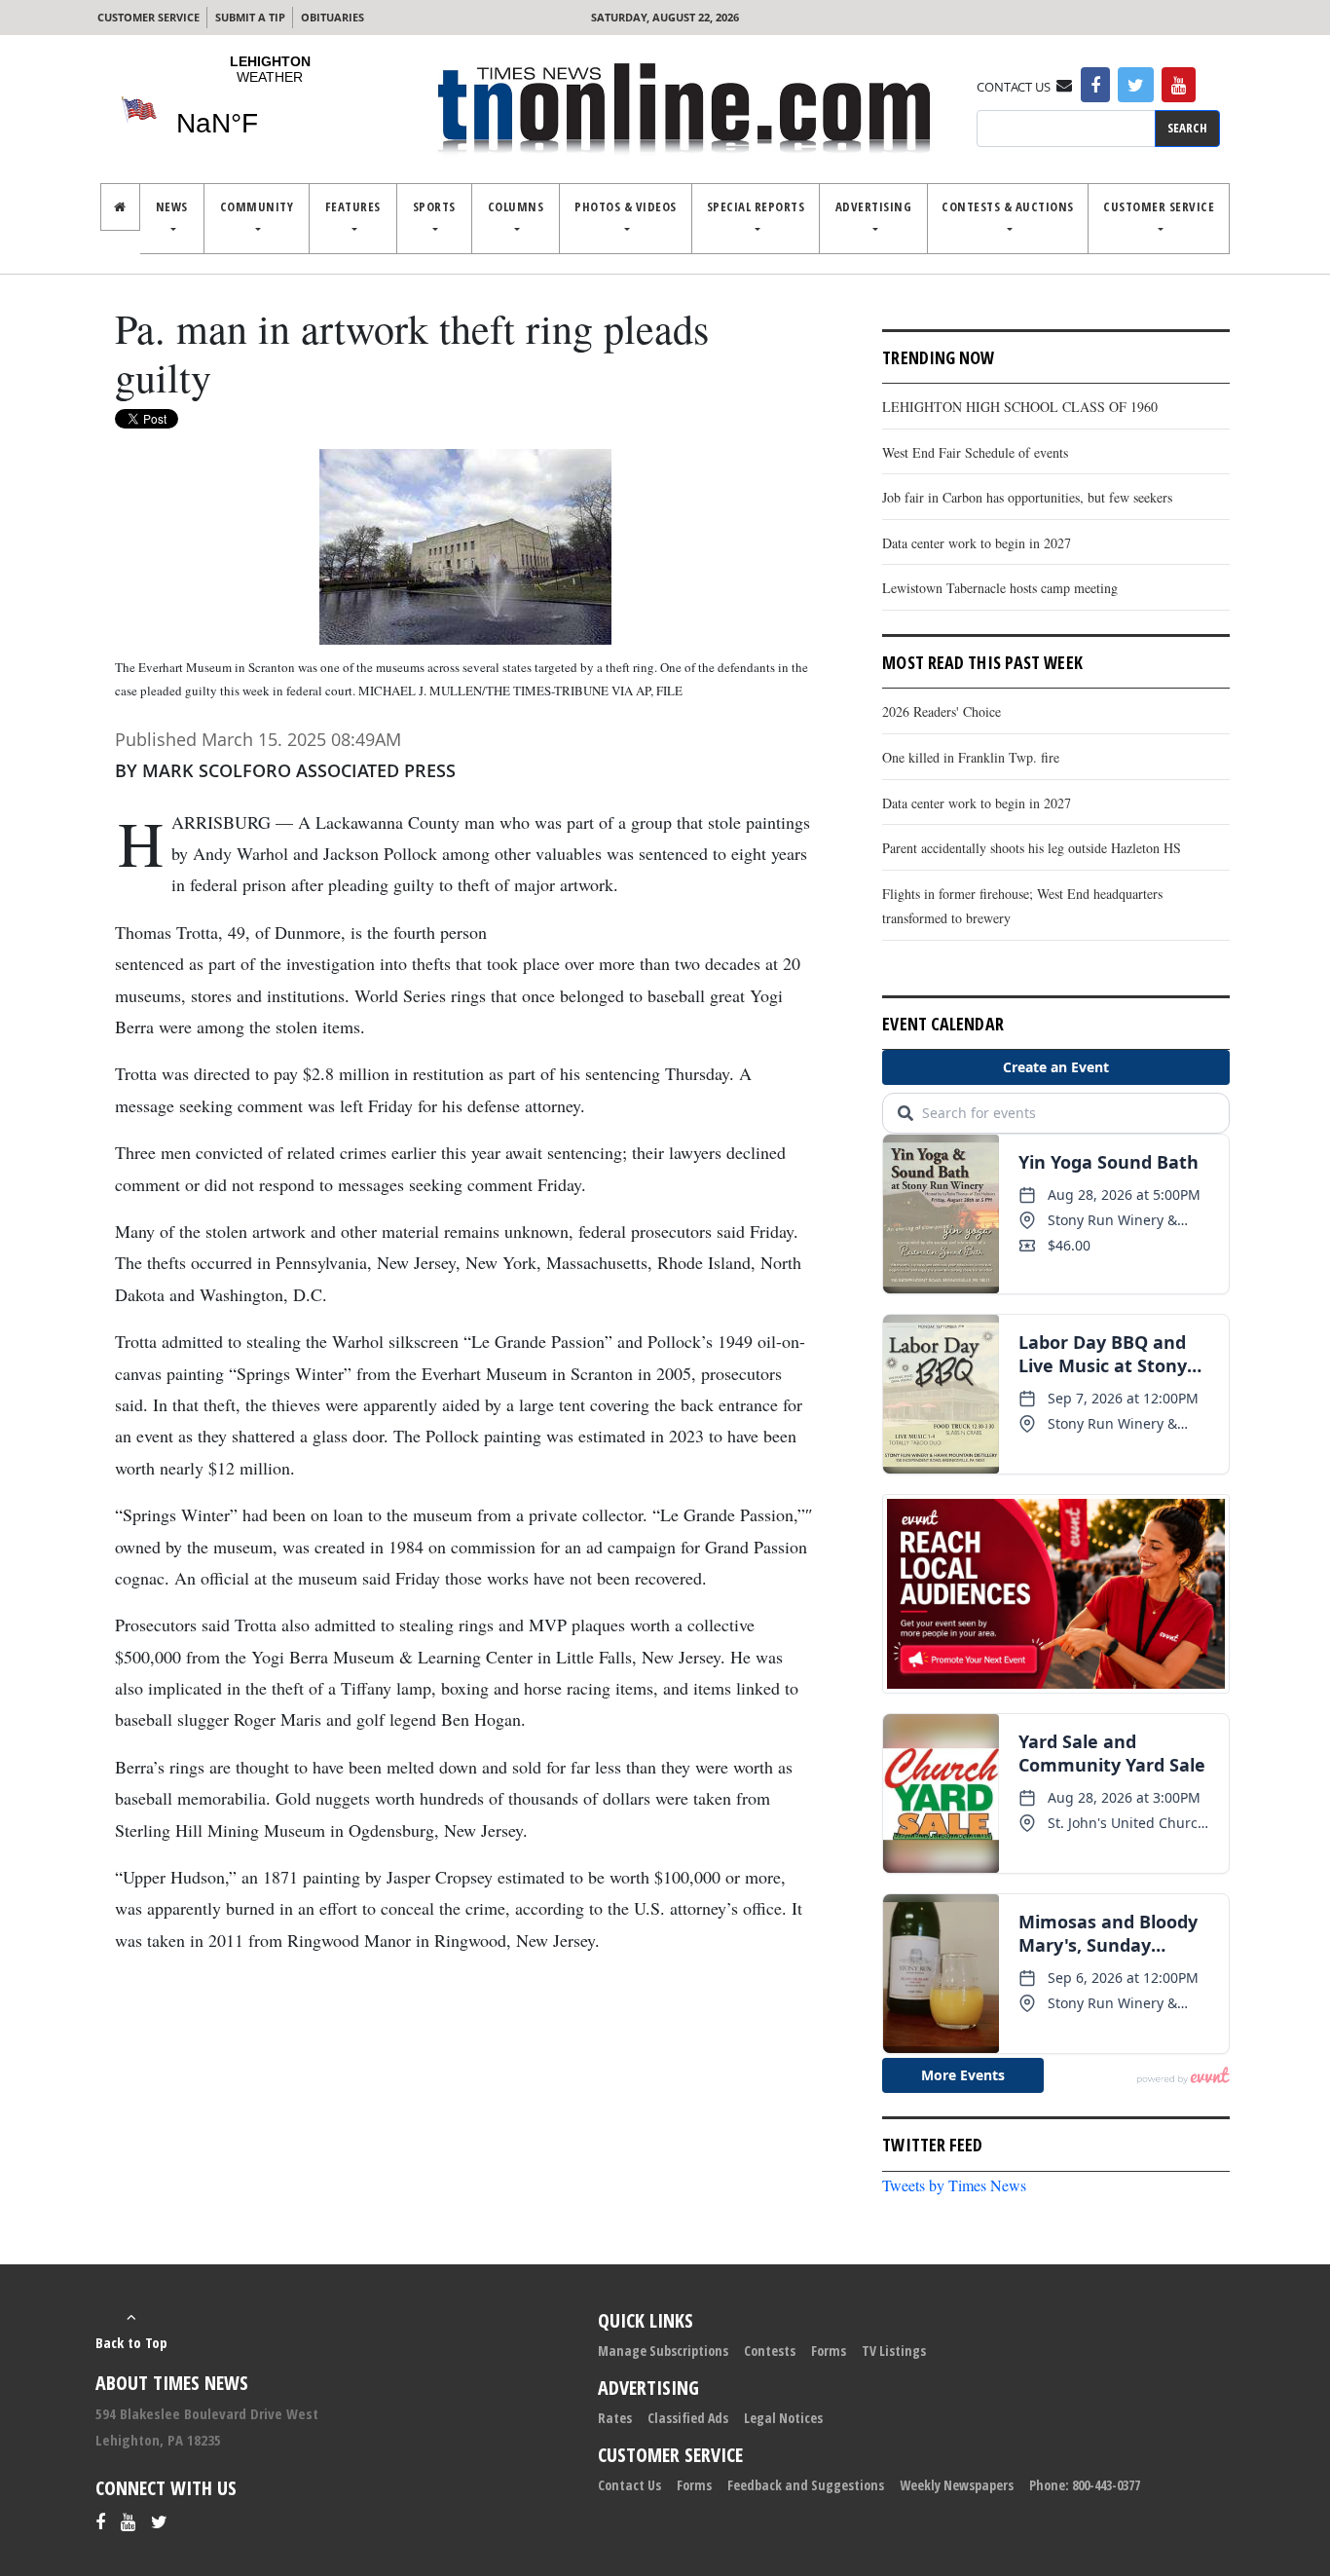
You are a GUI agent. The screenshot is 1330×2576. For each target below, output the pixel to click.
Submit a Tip (250, 17)
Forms (829, 2351)
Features (353, 206)
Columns (516, 206)
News (172, 206)
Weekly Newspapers (957, 2485)
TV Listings (894, 2351)
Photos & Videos (626, 206)
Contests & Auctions (1008, 206)
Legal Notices (783, 2418)
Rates (615, 2418)
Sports (434, 206)
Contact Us (629, 2485)
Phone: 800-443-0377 (1085, 2485)
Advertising (874, 206)
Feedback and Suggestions (806, 2485)
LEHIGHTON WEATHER (270, 108)
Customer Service (148, 17)
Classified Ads (688, 2418)
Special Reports (756, 206)
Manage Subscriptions (663, 2351)
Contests (770, 2351)
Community (257, 206)
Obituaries (332, 17)
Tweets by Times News (954, 2185)
